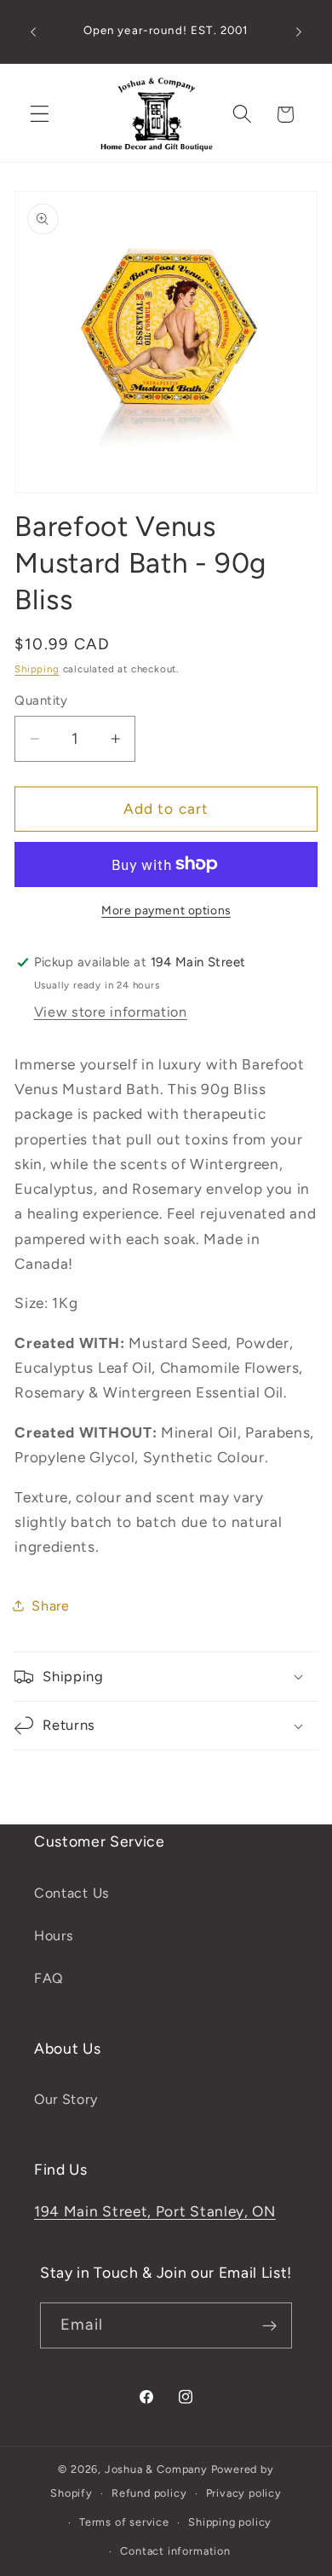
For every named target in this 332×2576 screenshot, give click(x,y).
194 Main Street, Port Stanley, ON (155, 2211)
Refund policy (149, 2493)
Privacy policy (244, 2493)
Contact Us (72, 1893)
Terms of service (124, 2522)
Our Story (66, 2099)
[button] (40, 115)
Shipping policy (230, 2522)
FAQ (49, 1978)
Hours (54, 1936)
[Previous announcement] (33, 32)
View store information (111, 1012)
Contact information (175, 2551)
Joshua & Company (156, 2469)
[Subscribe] (269, 2325)
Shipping (37, 669)
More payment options (166, 910)
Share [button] (50, 1606)
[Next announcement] (299, 32)
